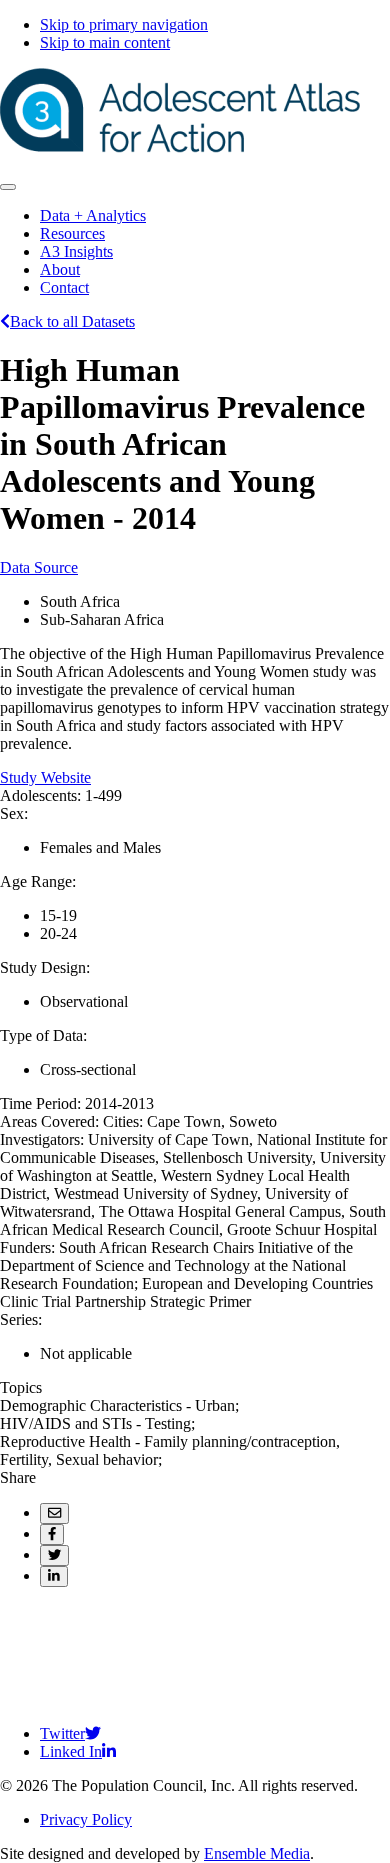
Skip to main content (105, 42)
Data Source (39, 567)
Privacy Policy (86, 1819)
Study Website (45, 777)
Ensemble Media (257, 1853)
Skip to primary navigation (124, 24)
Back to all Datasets (72, 321)
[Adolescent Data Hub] (180, 147)
